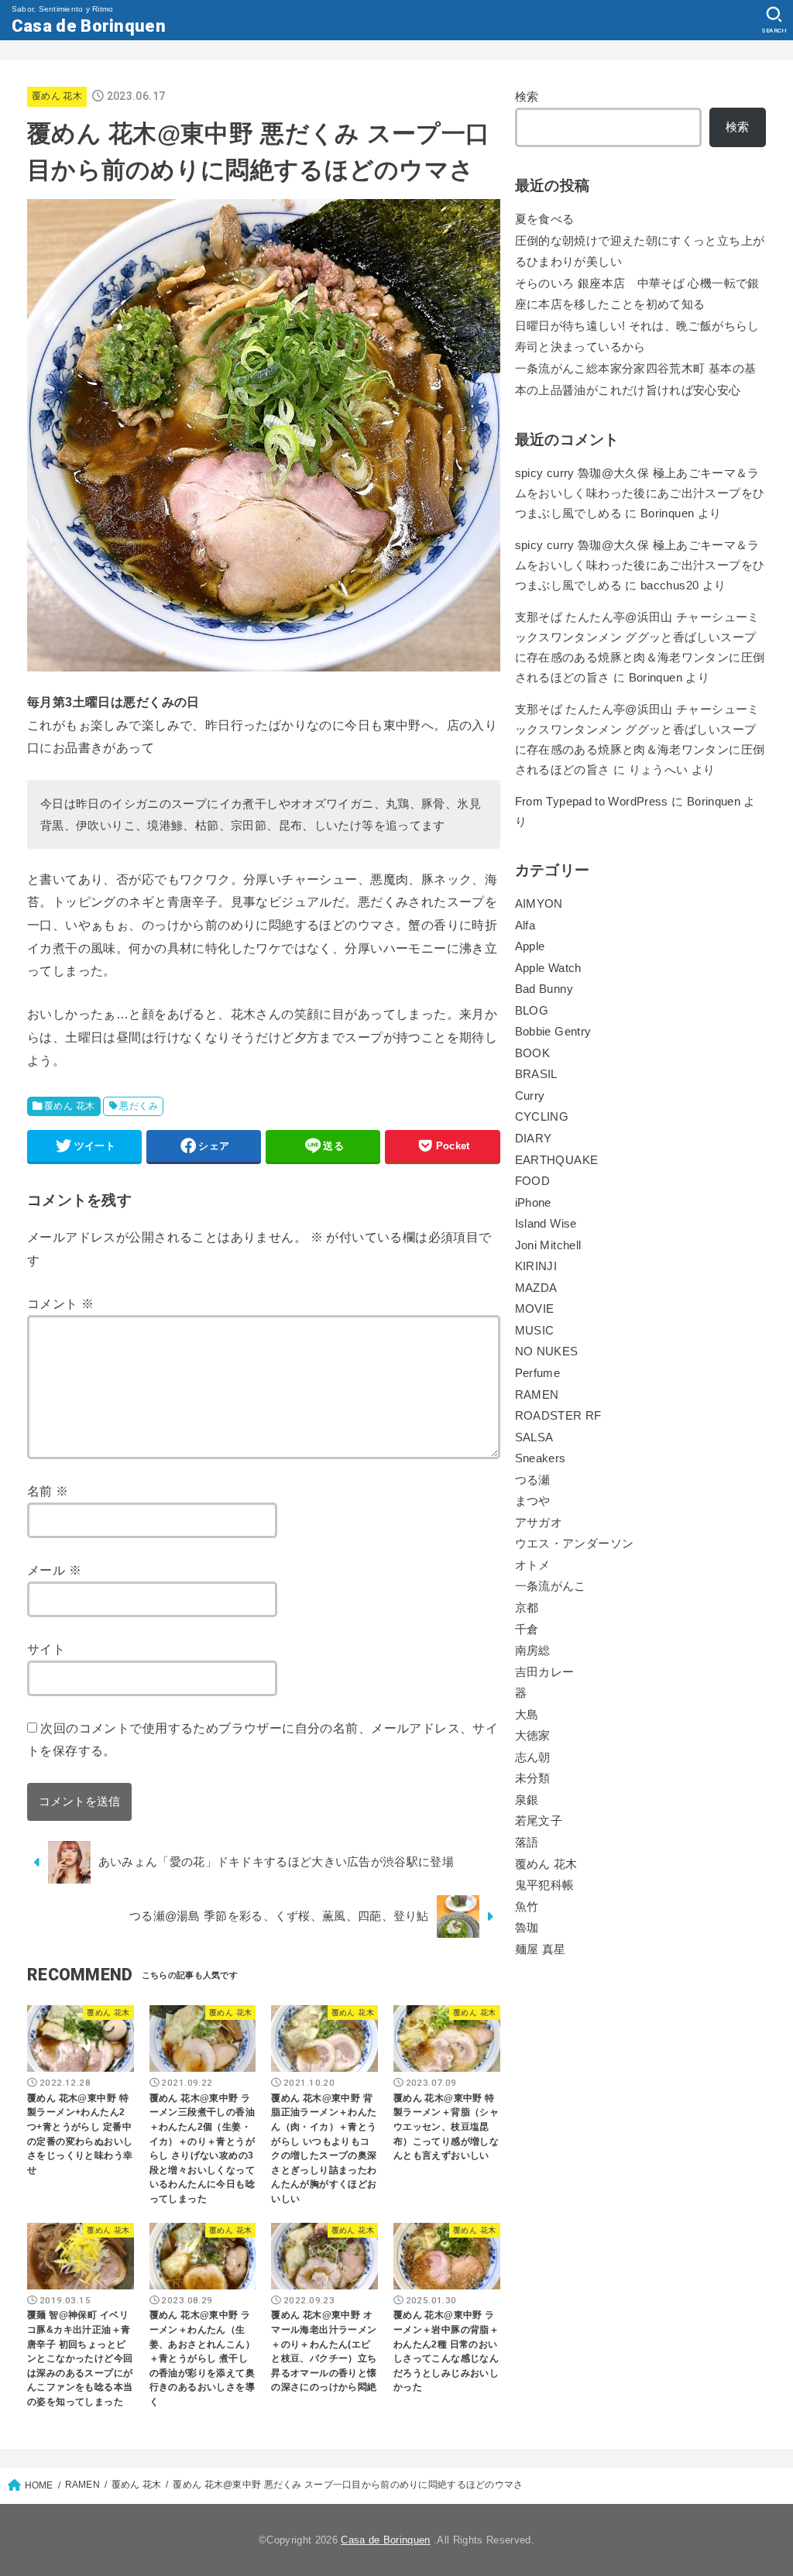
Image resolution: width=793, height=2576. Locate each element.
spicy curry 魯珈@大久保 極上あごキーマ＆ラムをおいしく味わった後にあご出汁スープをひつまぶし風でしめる (640, 493)
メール (54, 1570)
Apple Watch (548, 968)
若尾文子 (539, 1821)
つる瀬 (533, 1480)
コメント (60, 1303)
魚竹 (527, 1907)
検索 (527, 97)
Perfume (538, 1373)
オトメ (533, 1565)
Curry (530, 1096)
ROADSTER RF (558, 1416)
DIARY (534, 1139)
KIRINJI (536, 1266)
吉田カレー (545, 1672)
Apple (530, 946)
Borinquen (656, 678)
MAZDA (536, 1288)
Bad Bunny (544, 989)
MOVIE (535, 1309)
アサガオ (539, 1523)
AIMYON (539, 904)
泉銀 (527, 1800)
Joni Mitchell (548, 1245)
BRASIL (536, 1074)
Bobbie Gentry (553, 1032)
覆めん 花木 (57, 96)
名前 (48, 1491)
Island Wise (546, 1224)
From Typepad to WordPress (592, 802)
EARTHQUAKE (557, 1160)
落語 (527, 1843)
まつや (533, 1501)
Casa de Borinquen (89, 26)
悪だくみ (139, 1106)
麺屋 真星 (541, 1949)
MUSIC (535, 1331)
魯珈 (527, 1928)
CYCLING (542, 1117)
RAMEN (537, 1395)
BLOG (532, 1011)
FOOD (532, 1181)
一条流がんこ (551, 1586)
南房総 (533, 1650)
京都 (527, 1608)
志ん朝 (533, 1757)
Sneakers (541, 1458)
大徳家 (533, 1736)
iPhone (533, 1203)
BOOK (532, 1053)
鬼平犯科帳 (545, 1885)
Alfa (525, 926)
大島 (527, 1715)
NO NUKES (547, 1352)
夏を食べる (545, 219)
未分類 (533, 1778)
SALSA (534, 1437)
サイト (46, 1649)
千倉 (527, 1630)
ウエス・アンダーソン (575, 1544)
